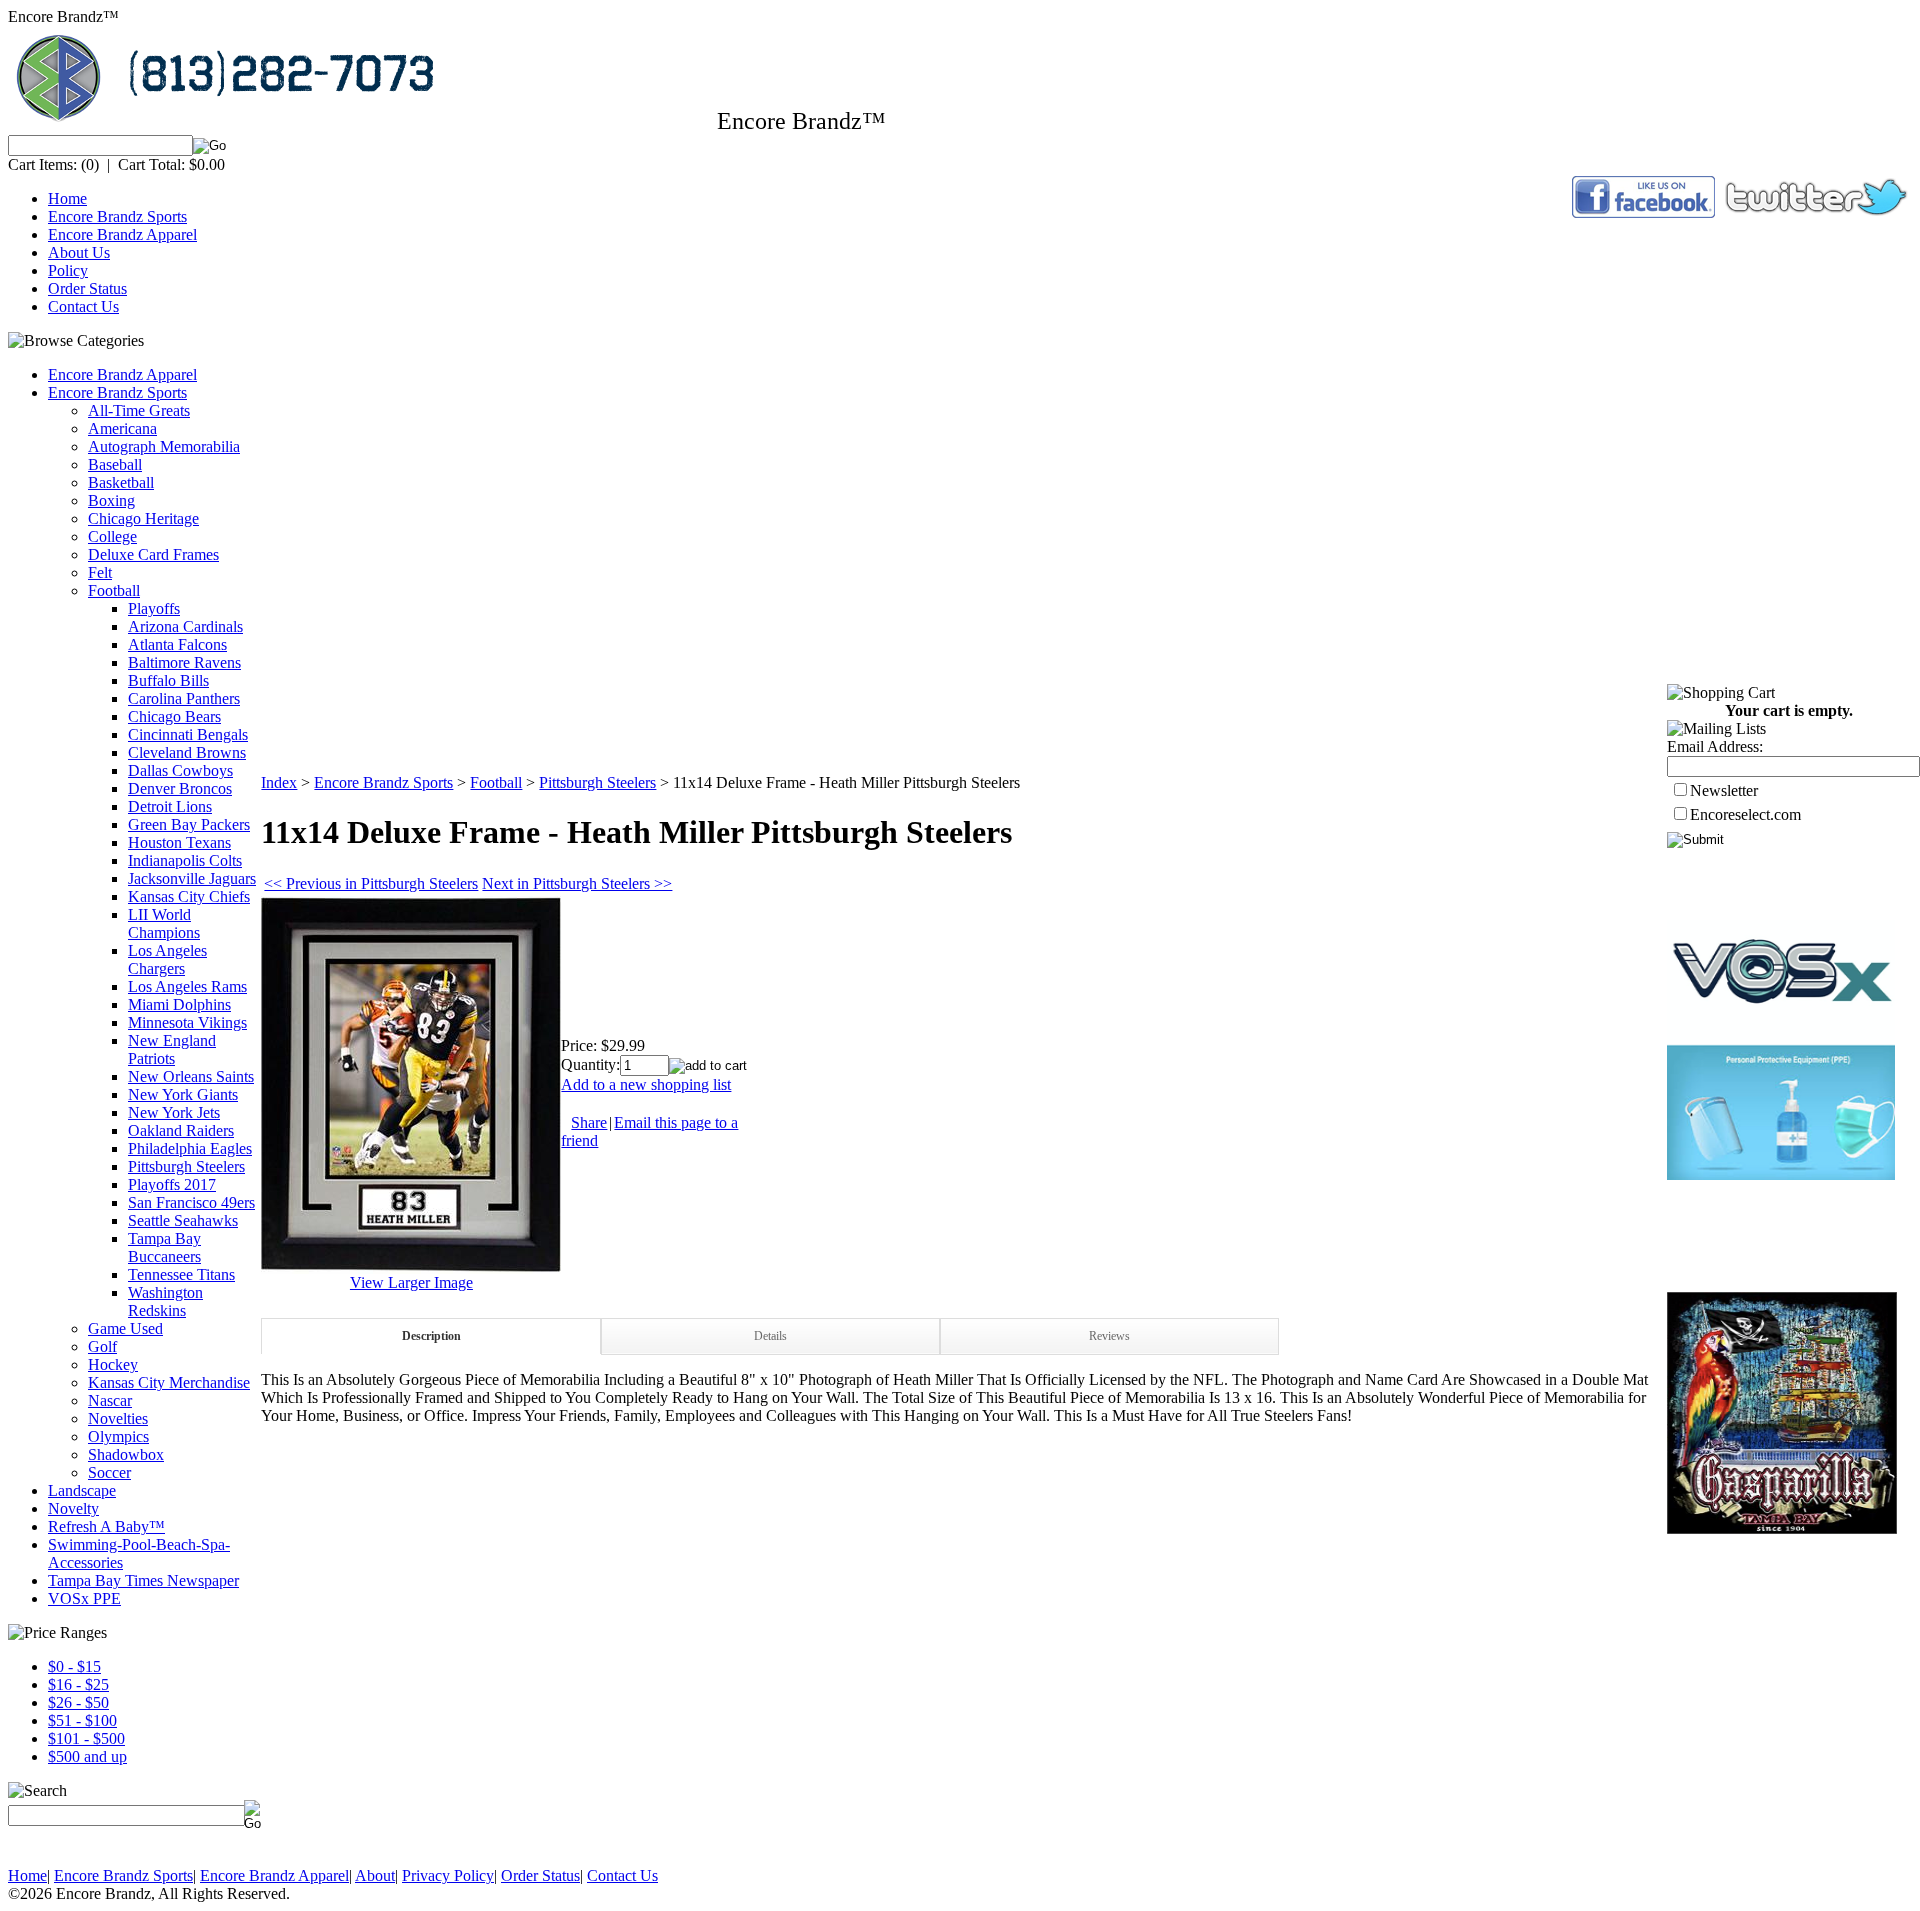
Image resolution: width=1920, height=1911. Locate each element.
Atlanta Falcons (177, 644)
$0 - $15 (74, 1666)
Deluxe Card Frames (153, 554)
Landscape (82, 1490)
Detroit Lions (170, 806)
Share (589, 1122)
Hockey (113, 1364)
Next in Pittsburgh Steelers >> (577, 883)
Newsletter (1724, 790)
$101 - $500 (86, 1738)
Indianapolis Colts (185, 860)
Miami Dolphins (179, 1004)
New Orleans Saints (191, 1076)
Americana (122, 428)
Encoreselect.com (1745, 814)
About (375, 1875)
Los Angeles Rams (187, 986)
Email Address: (1715, 746)
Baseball (115, 464)
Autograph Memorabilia (164, 446)
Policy (68, 270)
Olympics (118, 1436)
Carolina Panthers (184, 698)
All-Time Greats (139, 410)
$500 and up (87, 1756)
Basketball (121, 482)
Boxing (111, 500)
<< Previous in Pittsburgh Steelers (371, 883)
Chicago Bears (174, 716)
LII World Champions (164, 923)
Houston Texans (179, 842)
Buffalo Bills (168, 680)
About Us (79, 252)
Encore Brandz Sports (117, 216)
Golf (102, 1346)
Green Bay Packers (189, 824)
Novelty (73, 1508)
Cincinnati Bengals (188, 734)
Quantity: (590, 1064)
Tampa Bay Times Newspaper (143, 1580)
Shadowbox (126, 1454)
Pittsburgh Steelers (186, 1166)
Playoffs (154, 608)
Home (67, 198)
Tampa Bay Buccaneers (164, 1247)
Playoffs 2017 (172, 1184)
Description (431, 1336)
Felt (100, 572)
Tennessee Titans (181, 1274)
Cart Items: (42, 164)
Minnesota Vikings (187, 1022)
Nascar (110, 1400)
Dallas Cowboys (180, 770)
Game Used (125, 1328)
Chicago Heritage (143, 518)
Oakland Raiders (181, 1130)
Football (114, 590)
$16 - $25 (78, 1684)
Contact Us (83, 306)
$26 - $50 (78, 1702)
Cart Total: (151, 164)
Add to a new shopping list (646, 1084)
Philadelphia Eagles (190, 1148)
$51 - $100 (82, 1720)
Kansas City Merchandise (169, 1382)
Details (770, 1336)
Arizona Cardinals (185, 626)
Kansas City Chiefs (189, 896)
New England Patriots (172, 1049)
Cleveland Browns (187, 752)
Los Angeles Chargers (167, 959)
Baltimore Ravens (184, 662)
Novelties (118, 1418)
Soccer (109, 1472)
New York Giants (183, 1094)
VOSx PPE (84, 1598)
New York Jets (174, 1112)
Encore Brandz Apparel (122, 234)
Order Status (87, 288)
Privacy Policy (448, 1875)
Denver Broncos (180, 788)
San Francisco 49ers (191, 1202)
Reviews (1109, 1336)
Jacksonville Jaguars (192, 878)
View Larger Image (411, 1282)
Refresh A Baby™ (106, 1526)
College (112, 536)
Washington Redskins (165, 1301)
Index (279, 782)
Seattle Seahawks (183, 1220)
